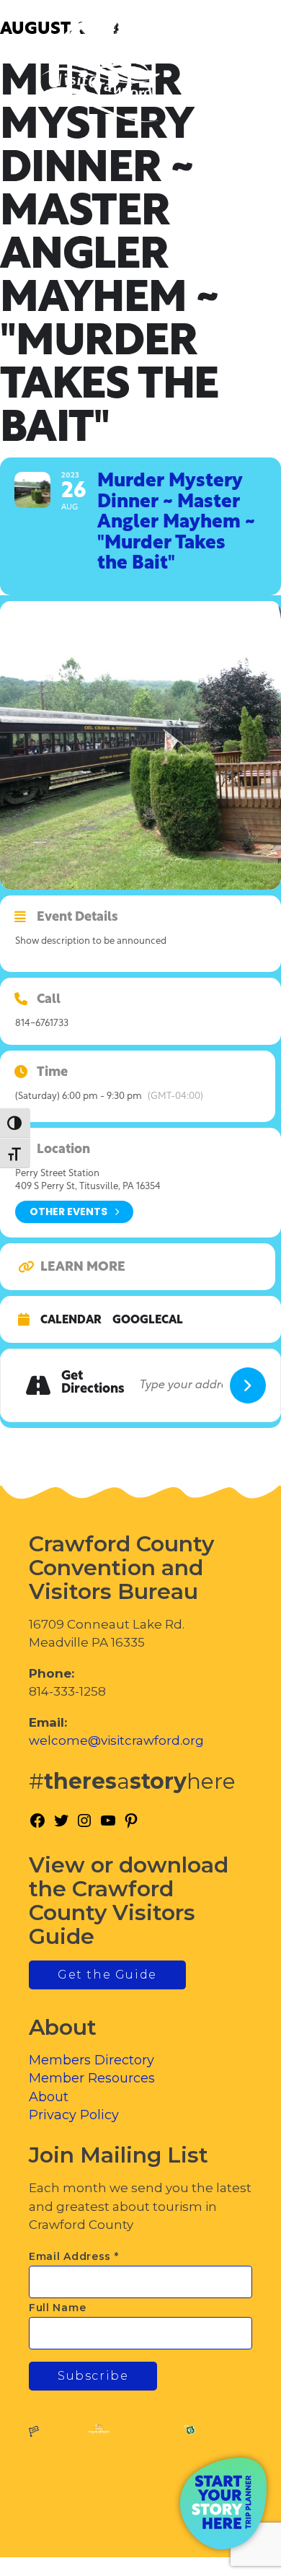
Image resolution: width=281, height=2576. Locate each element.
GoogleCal (148, 1320)
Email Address (74, 2256)
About (49, 2097)
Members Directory (92, 2060)
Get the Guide (107, 1975)
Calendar (71, 1320)
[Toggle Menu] (230, 73)
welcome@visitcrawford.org (116, 1740)
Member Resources (92, 2078)
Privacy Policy (74, 2115)
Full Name (57, 2308)
